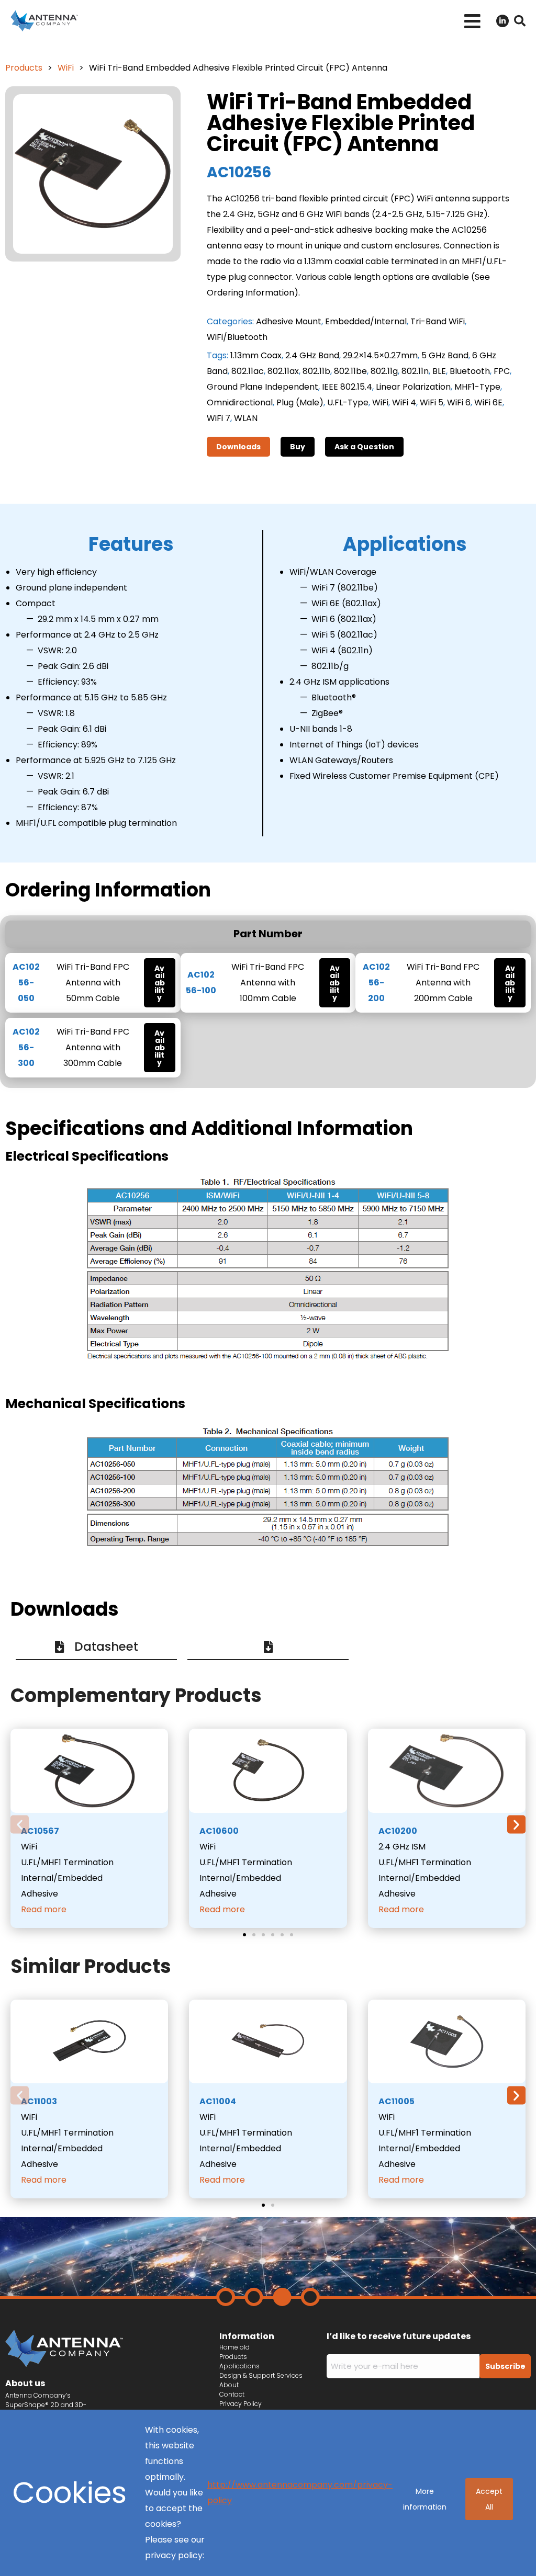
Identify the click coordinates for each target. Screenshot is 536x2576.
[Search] (520, 21)
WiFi (66, 68)
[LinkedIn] (502, 21)
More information (425, 2499)
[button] (472, 21)
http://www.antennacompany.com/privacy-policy (300, 2493)
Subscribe (505, 2366)
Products (24, 68)
